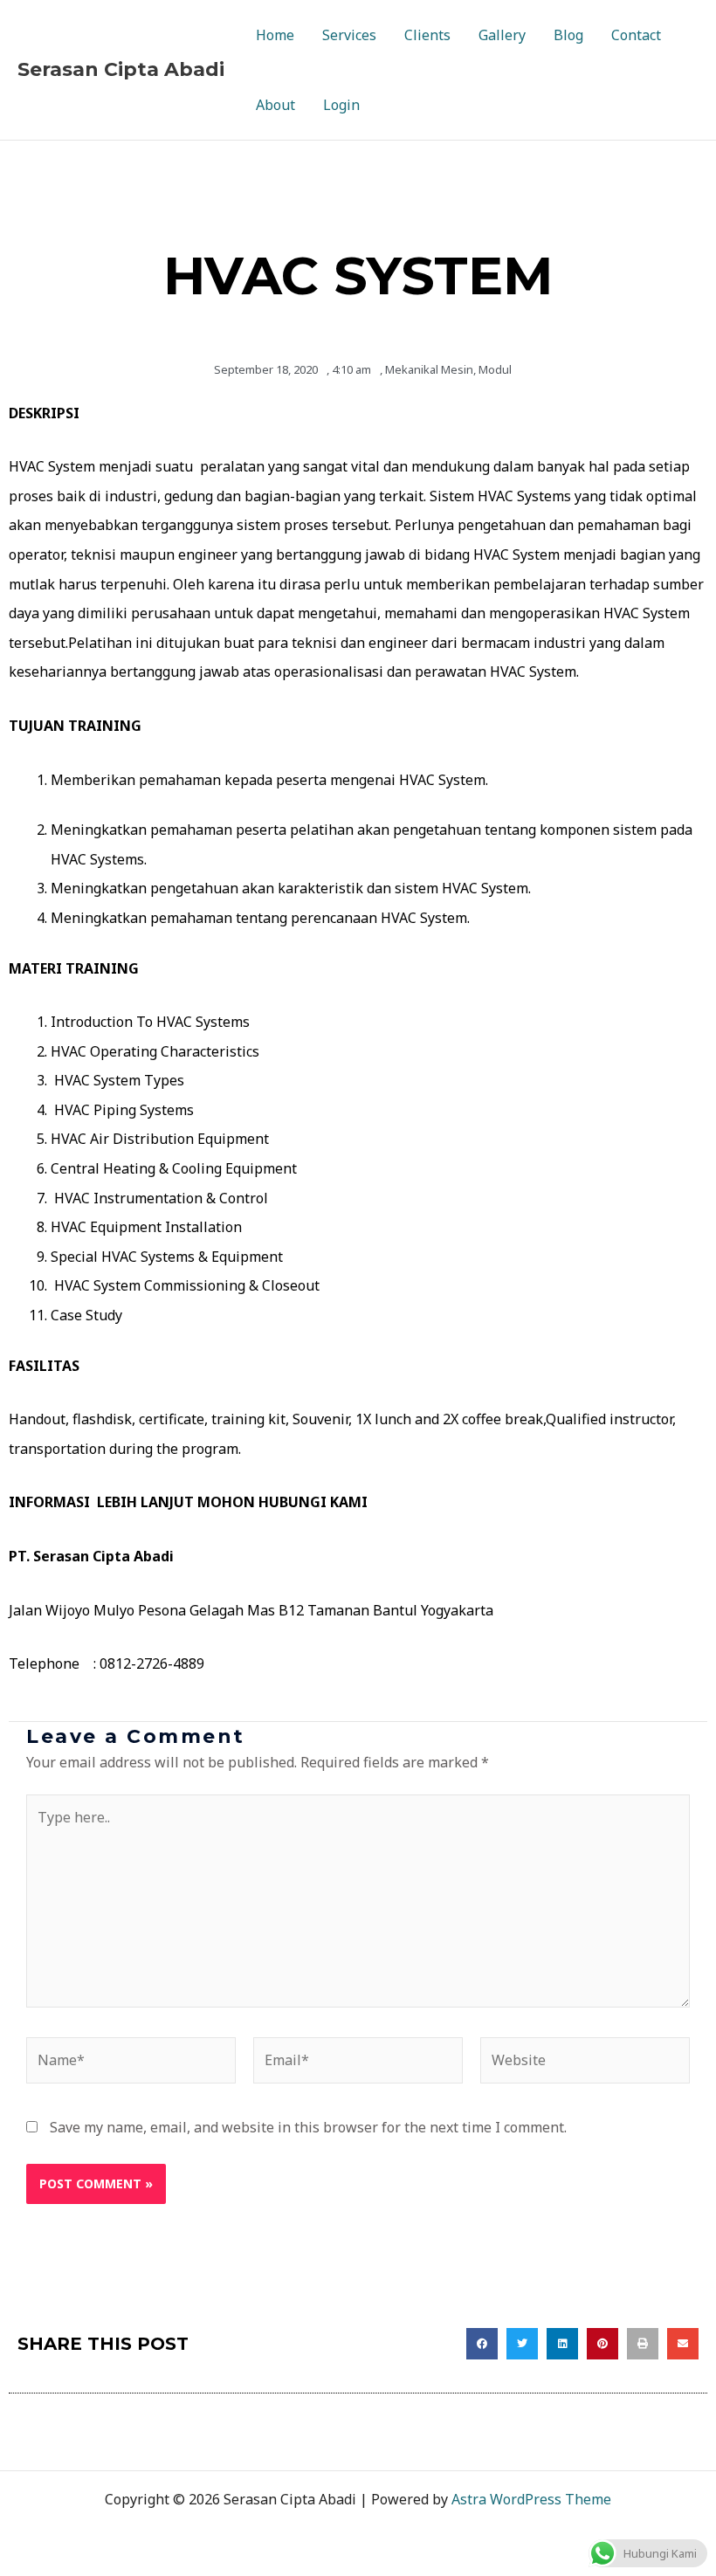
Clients (427, 35)
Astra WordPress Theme (531, 2499)
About (275, 105)
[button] (482, 2344)
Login (341, 105)
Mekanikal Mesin (429, 369)
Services (349, 35)
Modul (495, 369)
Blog (568, 35)
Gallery (502, 35)
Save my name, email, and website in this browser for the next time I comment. (308, 2127)
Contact (636, 35)
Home (275, 35)
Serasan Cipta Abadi (121, 69)
